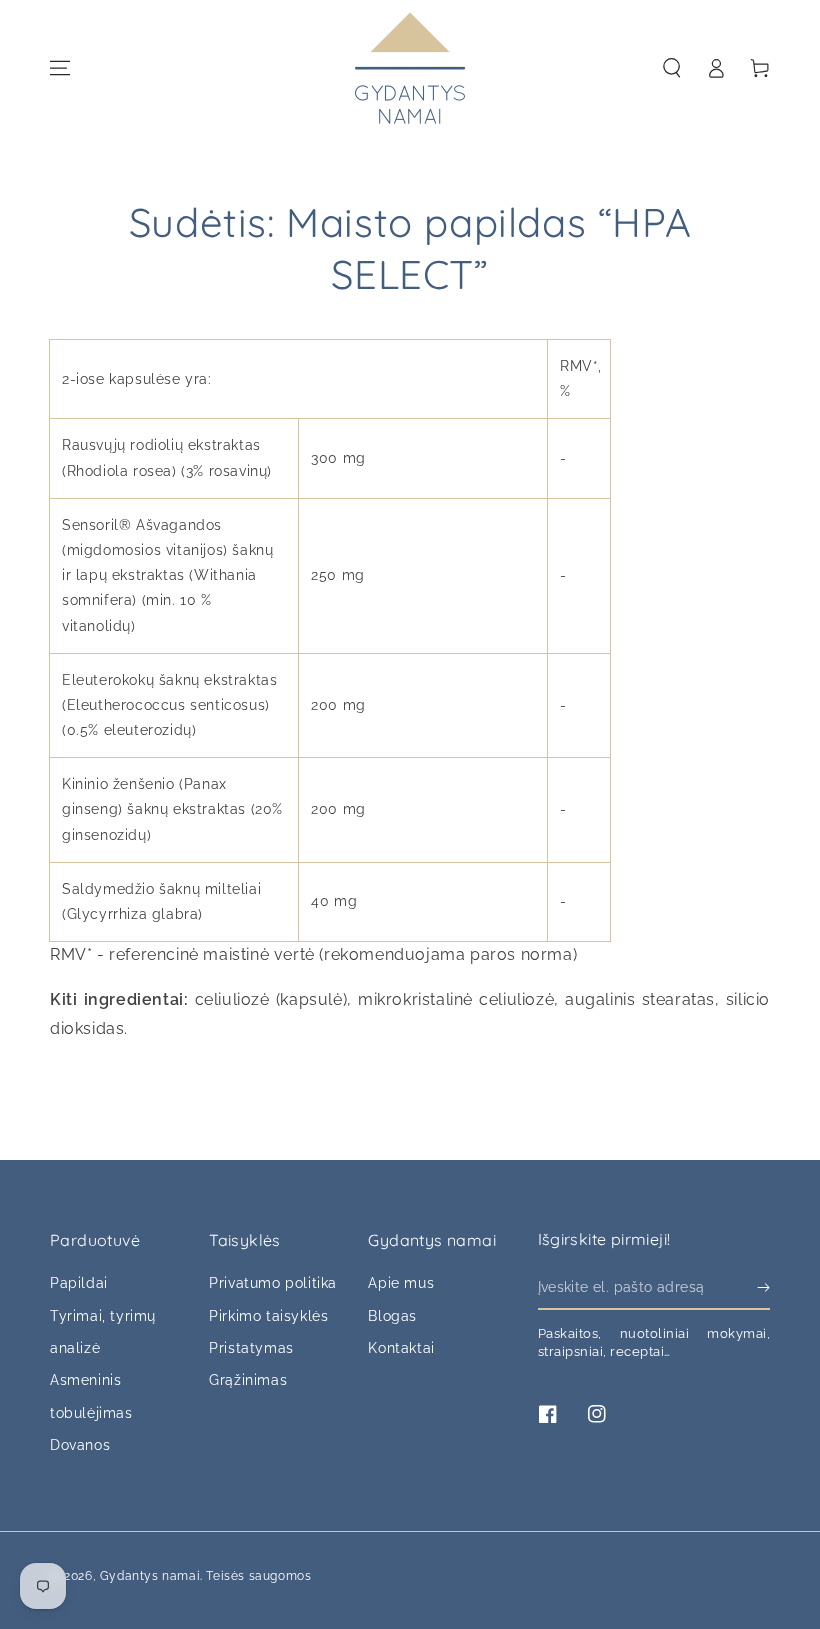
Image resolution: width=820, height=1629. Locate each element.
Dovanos (80, 1445)
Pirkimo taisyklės (268, 1316)
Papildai (79, 1283)
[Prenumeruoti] (763, 1287)
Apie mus (401, 1283)
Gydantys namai (150, 1576)
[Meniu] (60, 68)
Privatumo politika (273, 1283)
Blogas (392, 1316)
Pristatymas (251, 1348)
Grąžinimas (248, 1380)
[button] (672, 68)
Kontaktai (401, 1348)
